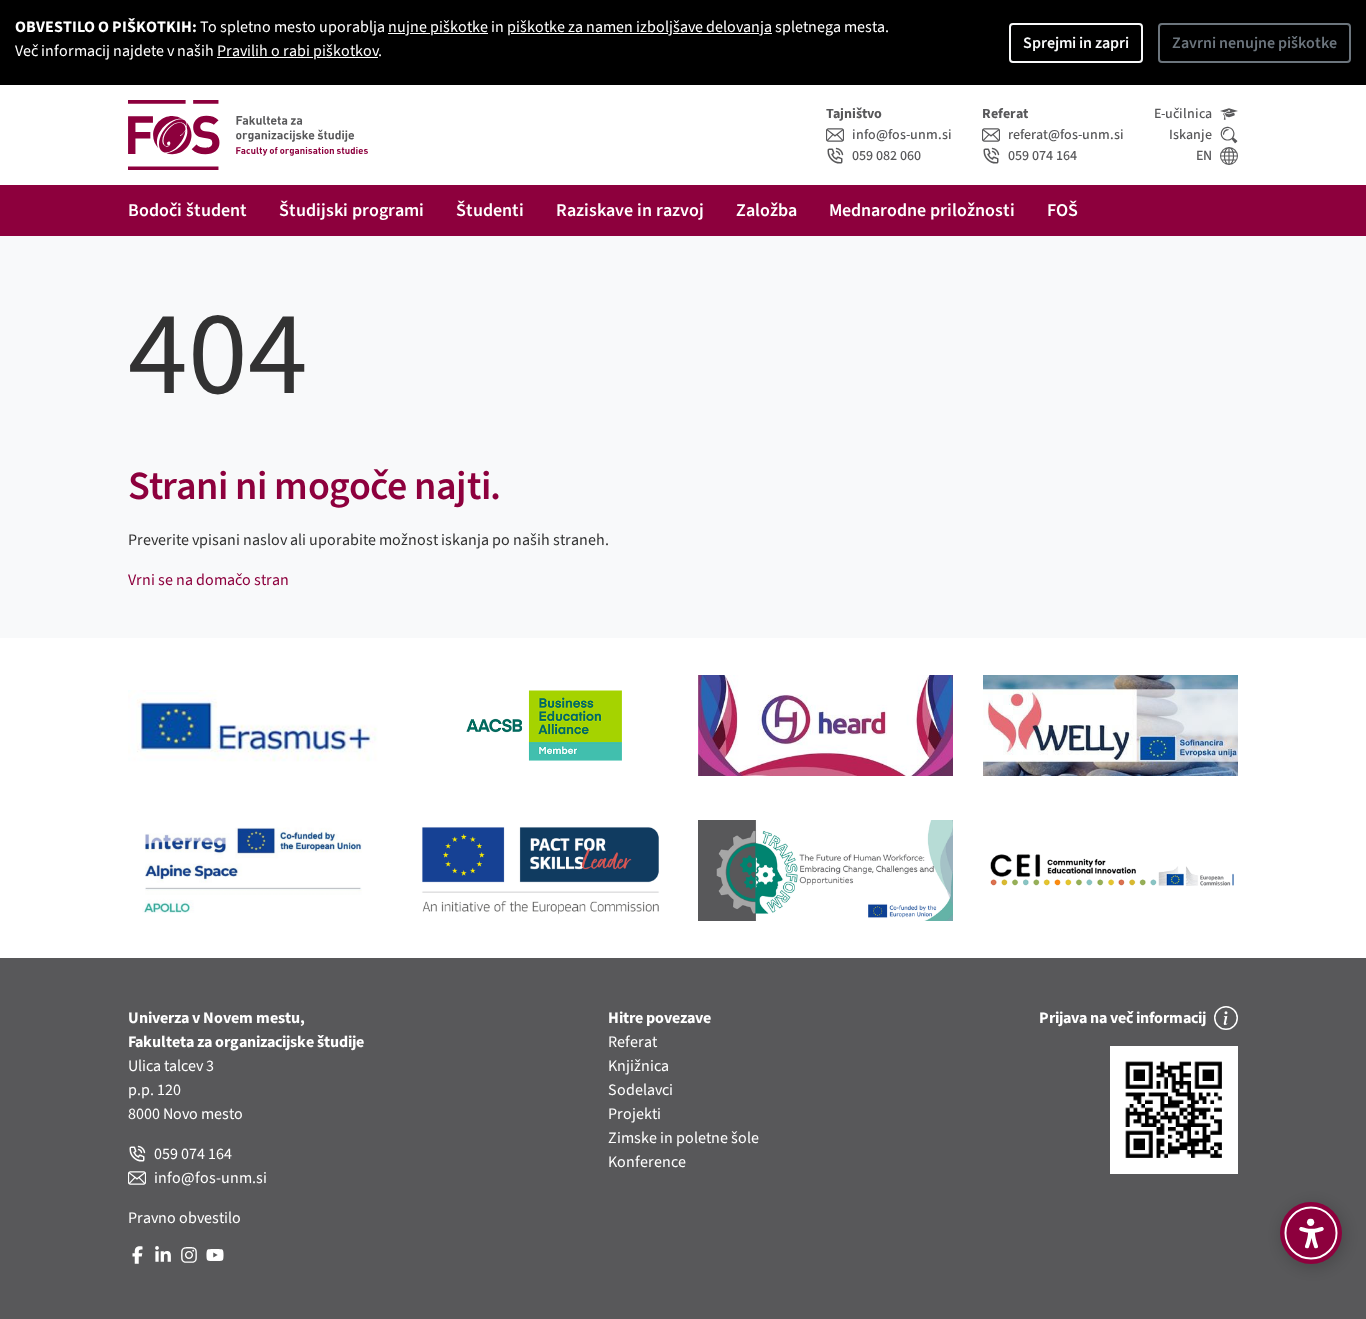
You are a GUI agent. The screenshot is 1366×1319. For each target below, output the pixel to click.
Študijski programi (351, 210)
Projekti (634, 1114)
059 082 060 (886, 156)
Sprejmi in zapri (1076, 43)
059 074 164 (1042, 156)
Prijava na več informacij (1122, 1018)
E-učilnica (1183, 114)
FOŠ (1062, 210)
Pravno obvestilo (184, 1218)
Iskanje (1190, 135)
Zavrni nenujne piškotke (1254, 43)
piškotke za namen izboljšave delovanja (639, 27)
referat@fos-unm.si (1066, 135)
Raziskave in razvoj (630, 210)
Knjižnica (638, 1066)
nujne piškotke (438, 27)
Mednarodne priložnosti (922, 210)
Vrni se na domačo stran (208, 580)
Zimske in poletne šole (683, 1138)
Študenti (490, 210)
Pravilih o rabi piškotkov (297, 51)
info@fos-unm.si (902, 135)
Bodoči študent (187, 210)
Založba (766, 210)
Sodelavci (640, 1090)
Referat (632, 1042)
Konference (647, 1162)
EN (1204, 156)
